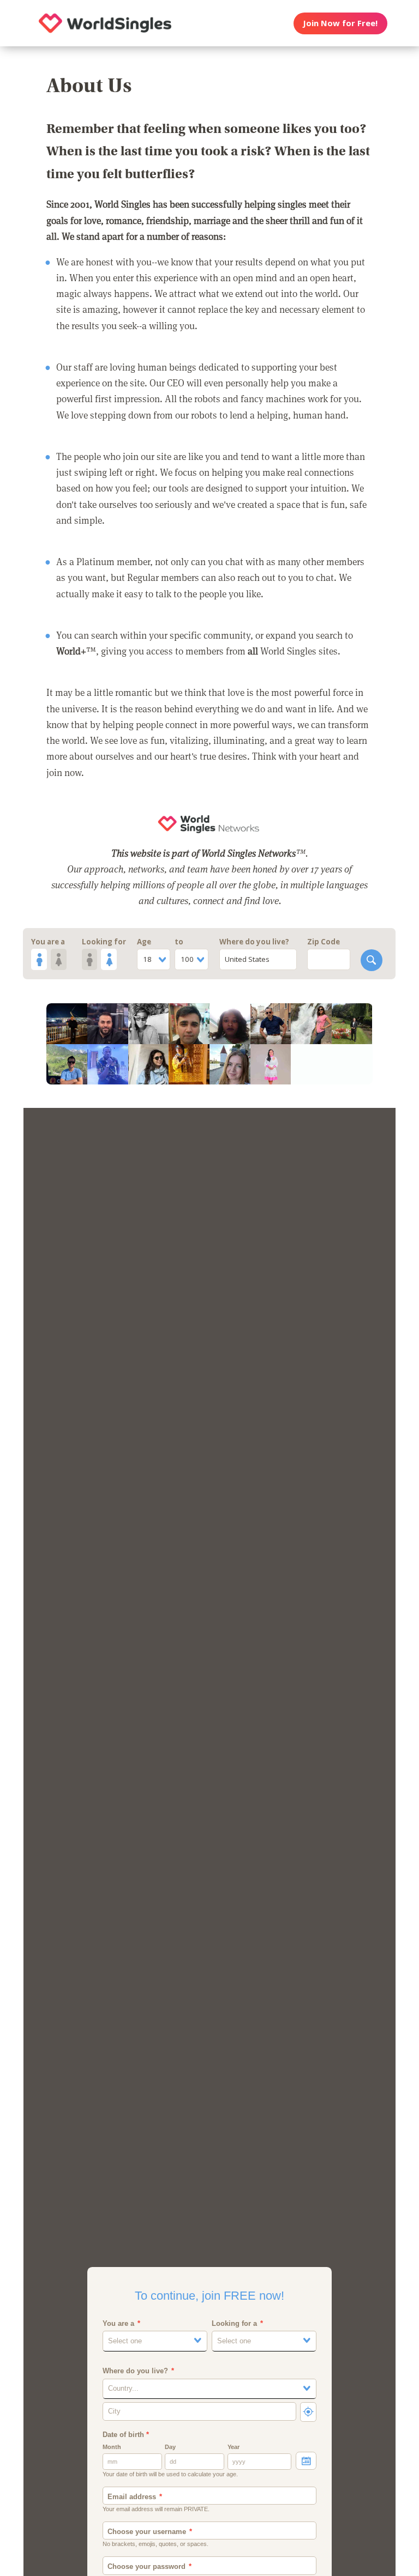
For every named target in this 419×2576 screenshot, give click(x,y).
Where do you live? (254, 942)
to (179, 942)
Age (144, 942)
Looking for (104, 942)
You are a (48, 942)
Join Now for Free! (340, 23)
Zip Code (324, 942)
